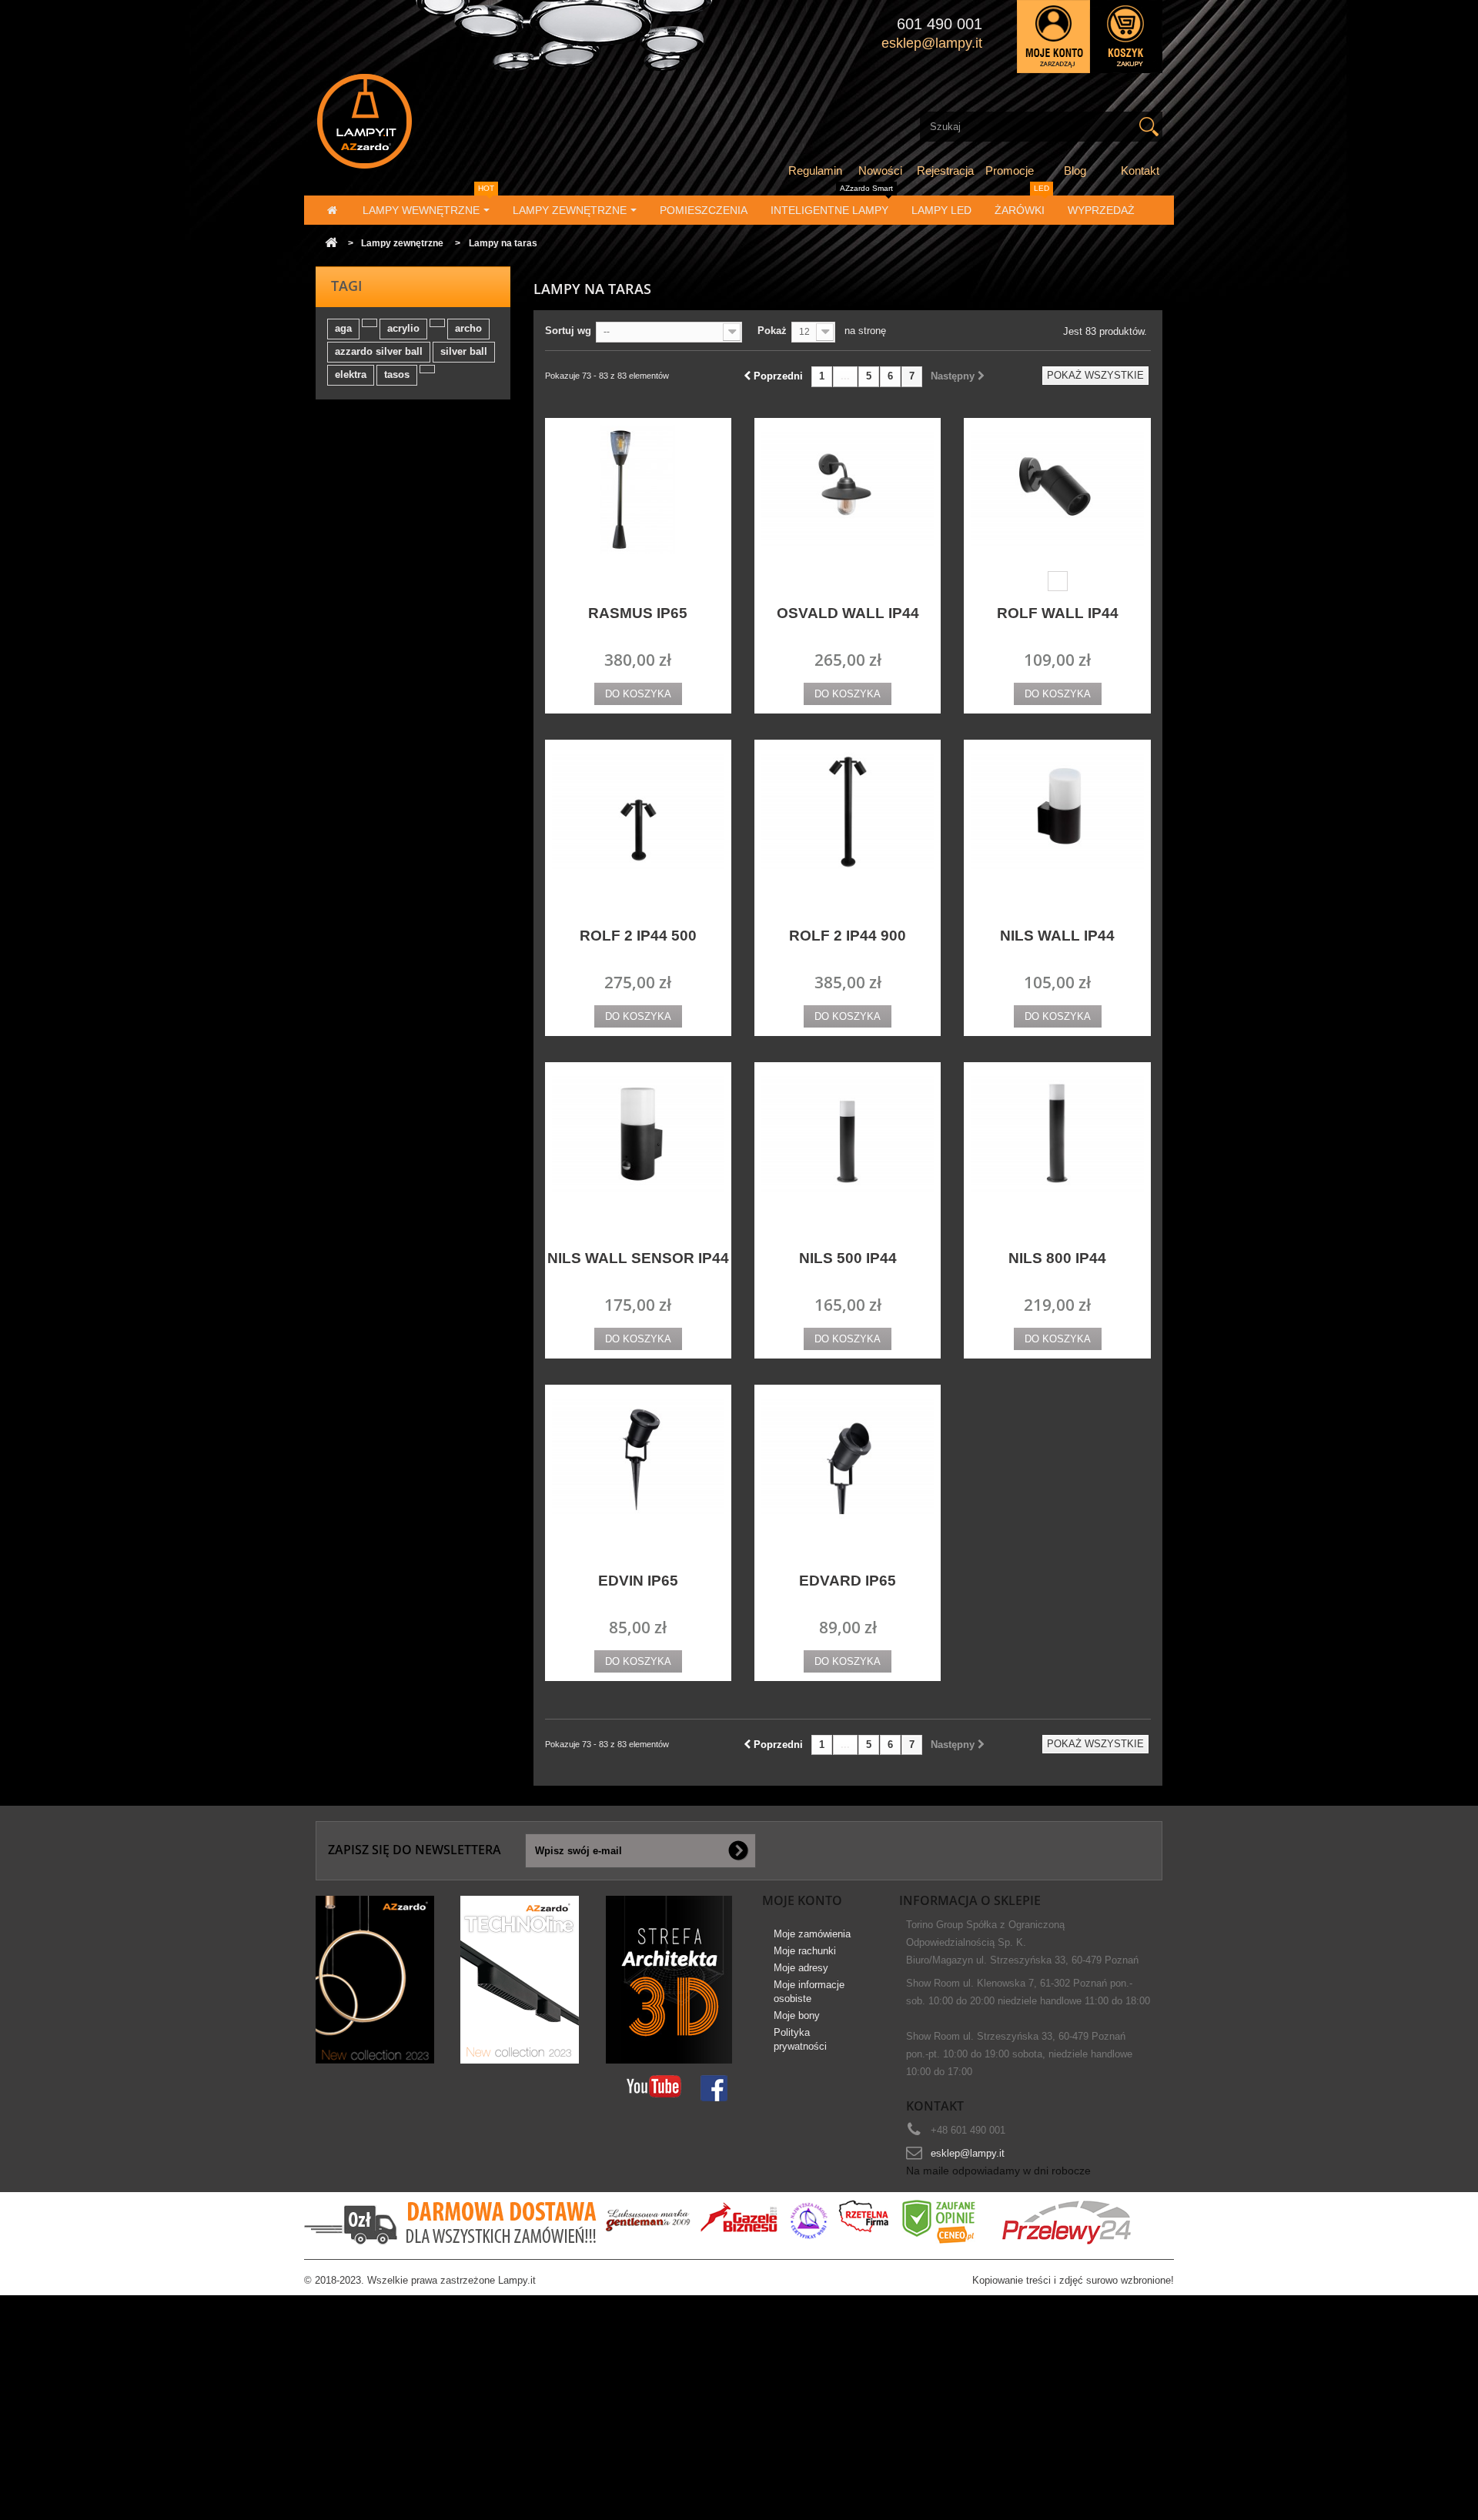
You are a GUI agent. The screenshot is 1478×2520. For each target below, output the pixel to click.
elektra (351, 374)
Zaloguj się (1053, 37)
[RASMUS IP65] (638, 490)
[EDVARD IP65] (848, 1457)
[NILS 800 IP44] (1057, 1134)
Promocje (1010, 170)
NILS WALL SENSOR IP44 (638, 1258)
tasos (397, 374)
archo (468, 328)
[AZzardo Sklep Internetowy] (449, 121)
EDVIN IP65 (638, 1581)
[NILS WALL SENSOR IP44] (638, 1134)
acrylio (403, 328)
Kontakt (1140, 170)
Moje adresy (801, 1968)
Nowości (880, 170)
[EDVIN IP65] (638, 1457)
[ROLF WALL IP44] (1057, 490)
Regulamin (815, 170)
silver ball (464, 351)
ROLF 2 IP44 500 (638, 936)
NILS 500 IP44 (848, 1258)
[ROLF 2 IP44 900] (848, 812)
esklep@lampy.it (968, 2153)
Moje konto (802, 1900)
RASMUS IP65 (638, 613)
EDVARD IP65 (848, 1581)
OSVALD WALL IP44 (848, 613)
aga (343, 328)
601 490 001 (940, 24)
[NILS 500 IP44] (848, 1134)
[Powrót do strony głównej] (331, 244)
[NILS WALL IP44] (1057, 812)
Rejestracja (945, 170)
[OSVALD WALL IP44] (848, 490)
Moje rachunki (805, 1951)
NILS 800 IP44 (1057, 1258)
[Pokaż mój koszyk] (1126, 37)
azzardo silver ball (379, 351)
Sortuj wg (568, 331)
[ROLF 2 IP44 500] (638, 812)
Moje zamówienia (812, 1934)
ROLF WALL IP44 (1058, 613)
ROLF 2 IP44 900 (848, 936)
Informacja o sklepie (970, 1900)
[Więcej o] (369, 323)
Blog (1075, 170)
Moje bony (797, 2015)
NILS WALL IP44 (1057, 936)
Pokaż (772, 331)
